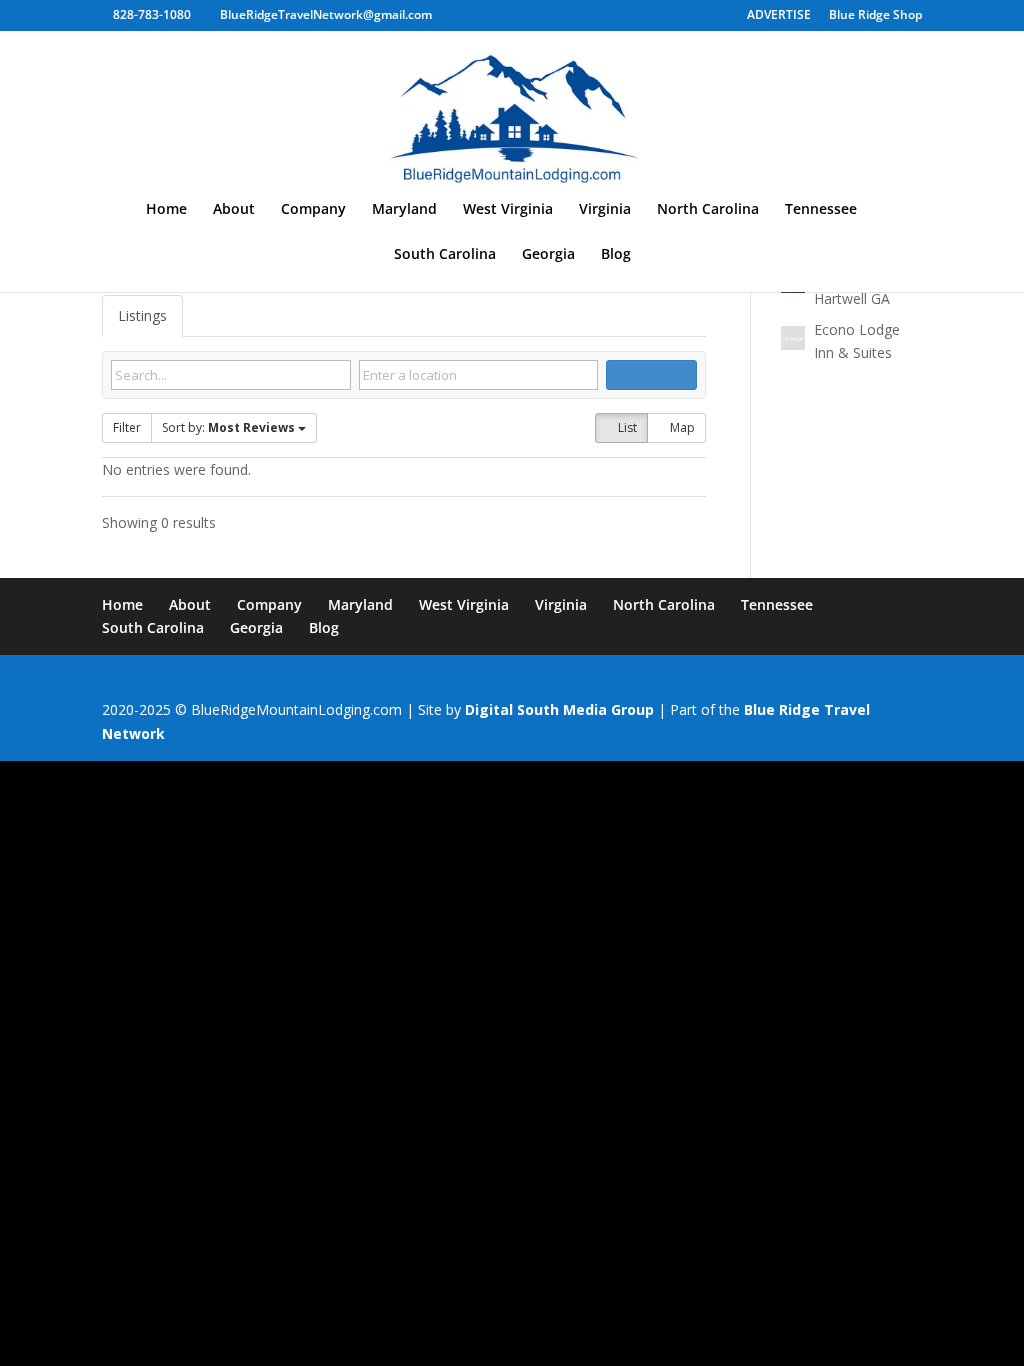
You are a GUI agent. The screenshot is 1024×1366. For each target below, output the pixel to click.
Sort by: (228, 427)
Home (166, 210)
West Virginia (508, 210)
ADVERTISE (779, 16)
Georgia (548, 255)
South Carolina (445, 255)
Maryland (404, 210)
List (626, 427)
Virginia (605, 210)
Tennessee (821, 210)
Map (681, 427)
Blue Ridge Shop (875, 16)
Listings (142, 315)
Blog (616, 255)
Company (313, 210)
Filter (127, 427)
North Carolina (708, 210)
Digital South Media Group (559, 709)
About (234, 210)
